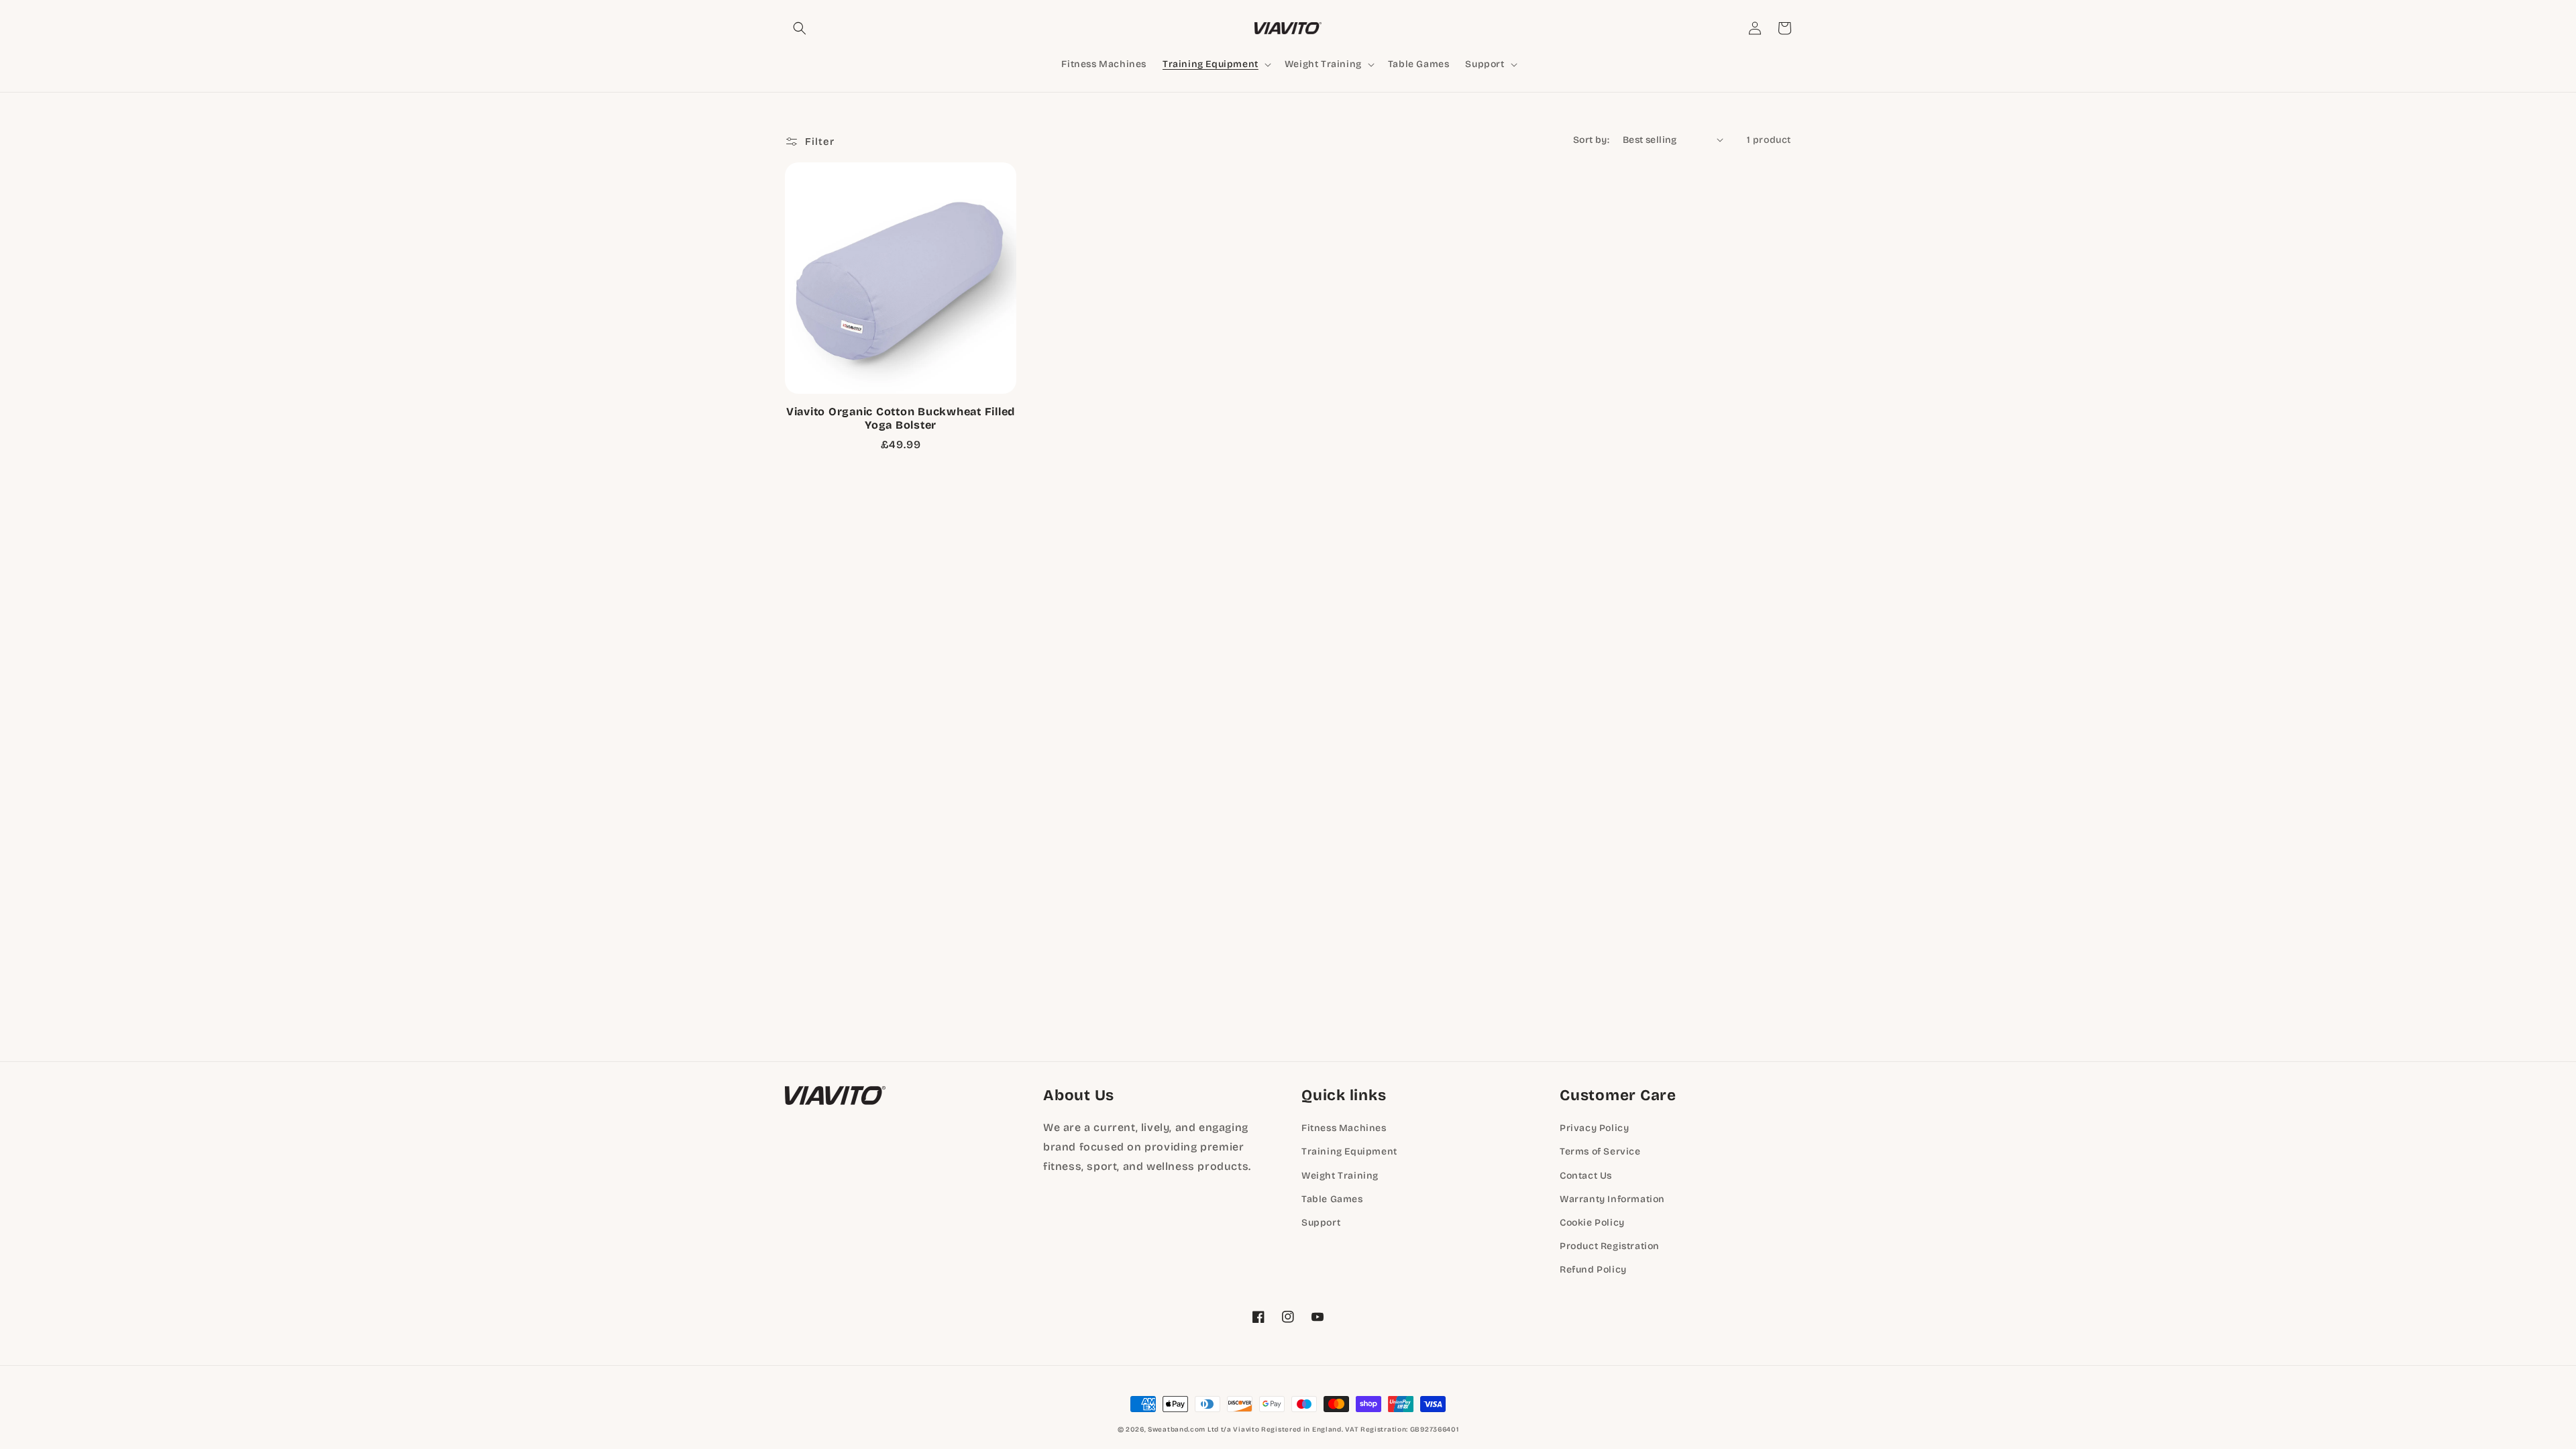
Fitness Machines (1344, 1128)
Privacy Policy (1594, 1128)
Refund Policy (1593, 1270)
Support (1321, 1223)
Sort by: (1591, 140)
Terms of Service (1600, 1151)
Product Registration (1610, 1246)
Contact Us (1586, 1176)
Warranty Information (1612, 1199)
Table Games (1332, 1199)
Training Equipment (1349, 1151)
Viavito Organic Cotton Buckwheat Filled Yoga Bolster (901, 418)
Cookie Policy (1592, 1223)
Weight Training (1340, 1176)
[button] (800, 28)
